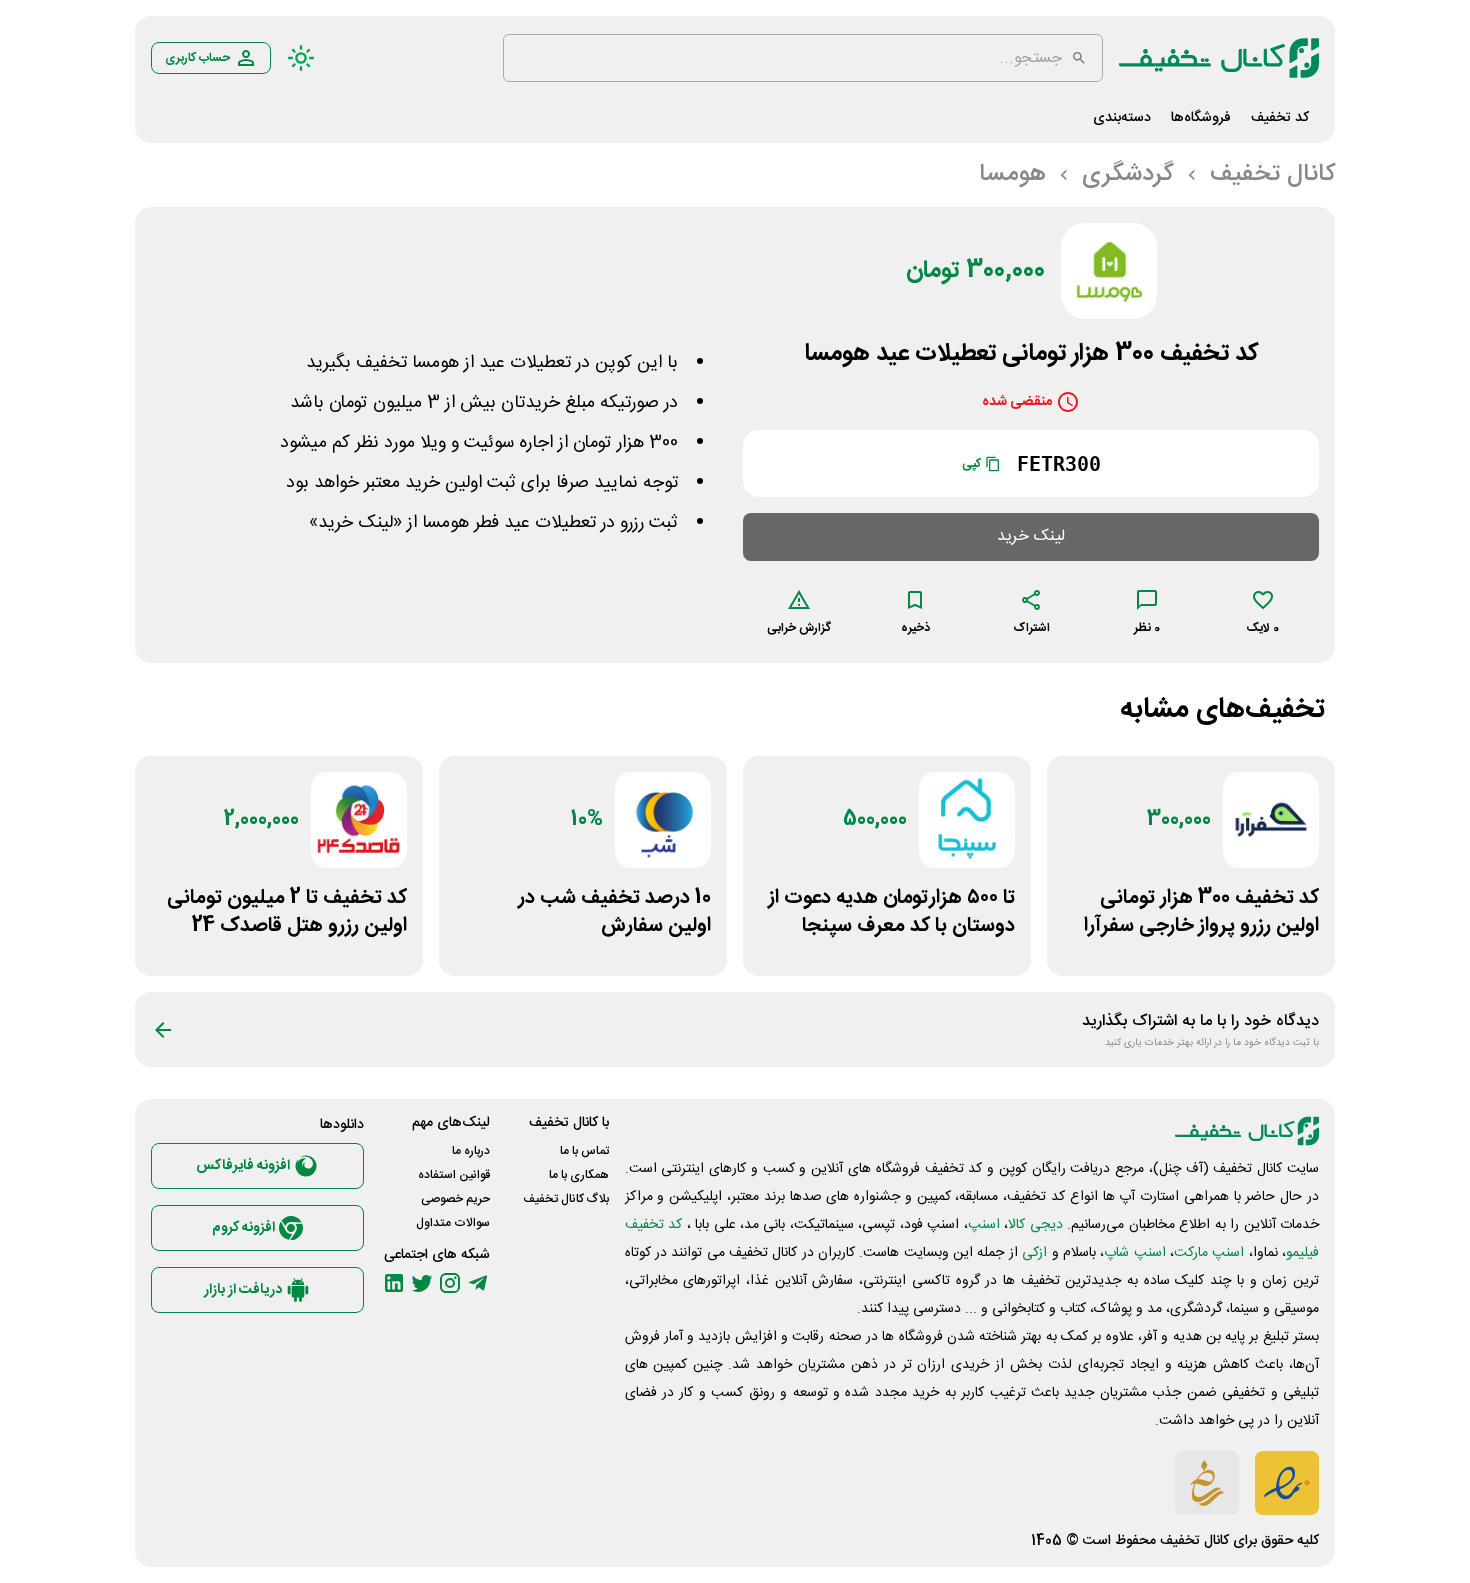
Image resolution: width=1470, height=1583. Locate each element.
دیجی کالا (1035, 1225)
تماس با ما (584, 1151)
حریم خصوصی (455, 1199)
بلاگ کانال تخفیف (566, 1199)
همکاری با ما (579, 1175)
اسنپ (984, 1225)
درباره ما (471, 1151)
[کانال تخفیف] (1219, 58)
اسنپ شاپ (1134, 1253)
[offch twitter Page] (422, 1283)
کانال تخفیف (1194, 1541)
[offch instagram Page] (450, 1283)
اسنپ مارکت (1209, 1253)
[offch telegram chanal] (478, 1283)
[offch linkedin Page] (394, 1283)
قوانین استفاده (454, 1175)
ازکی (1034, 1253)
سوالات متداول (453, 1223)
